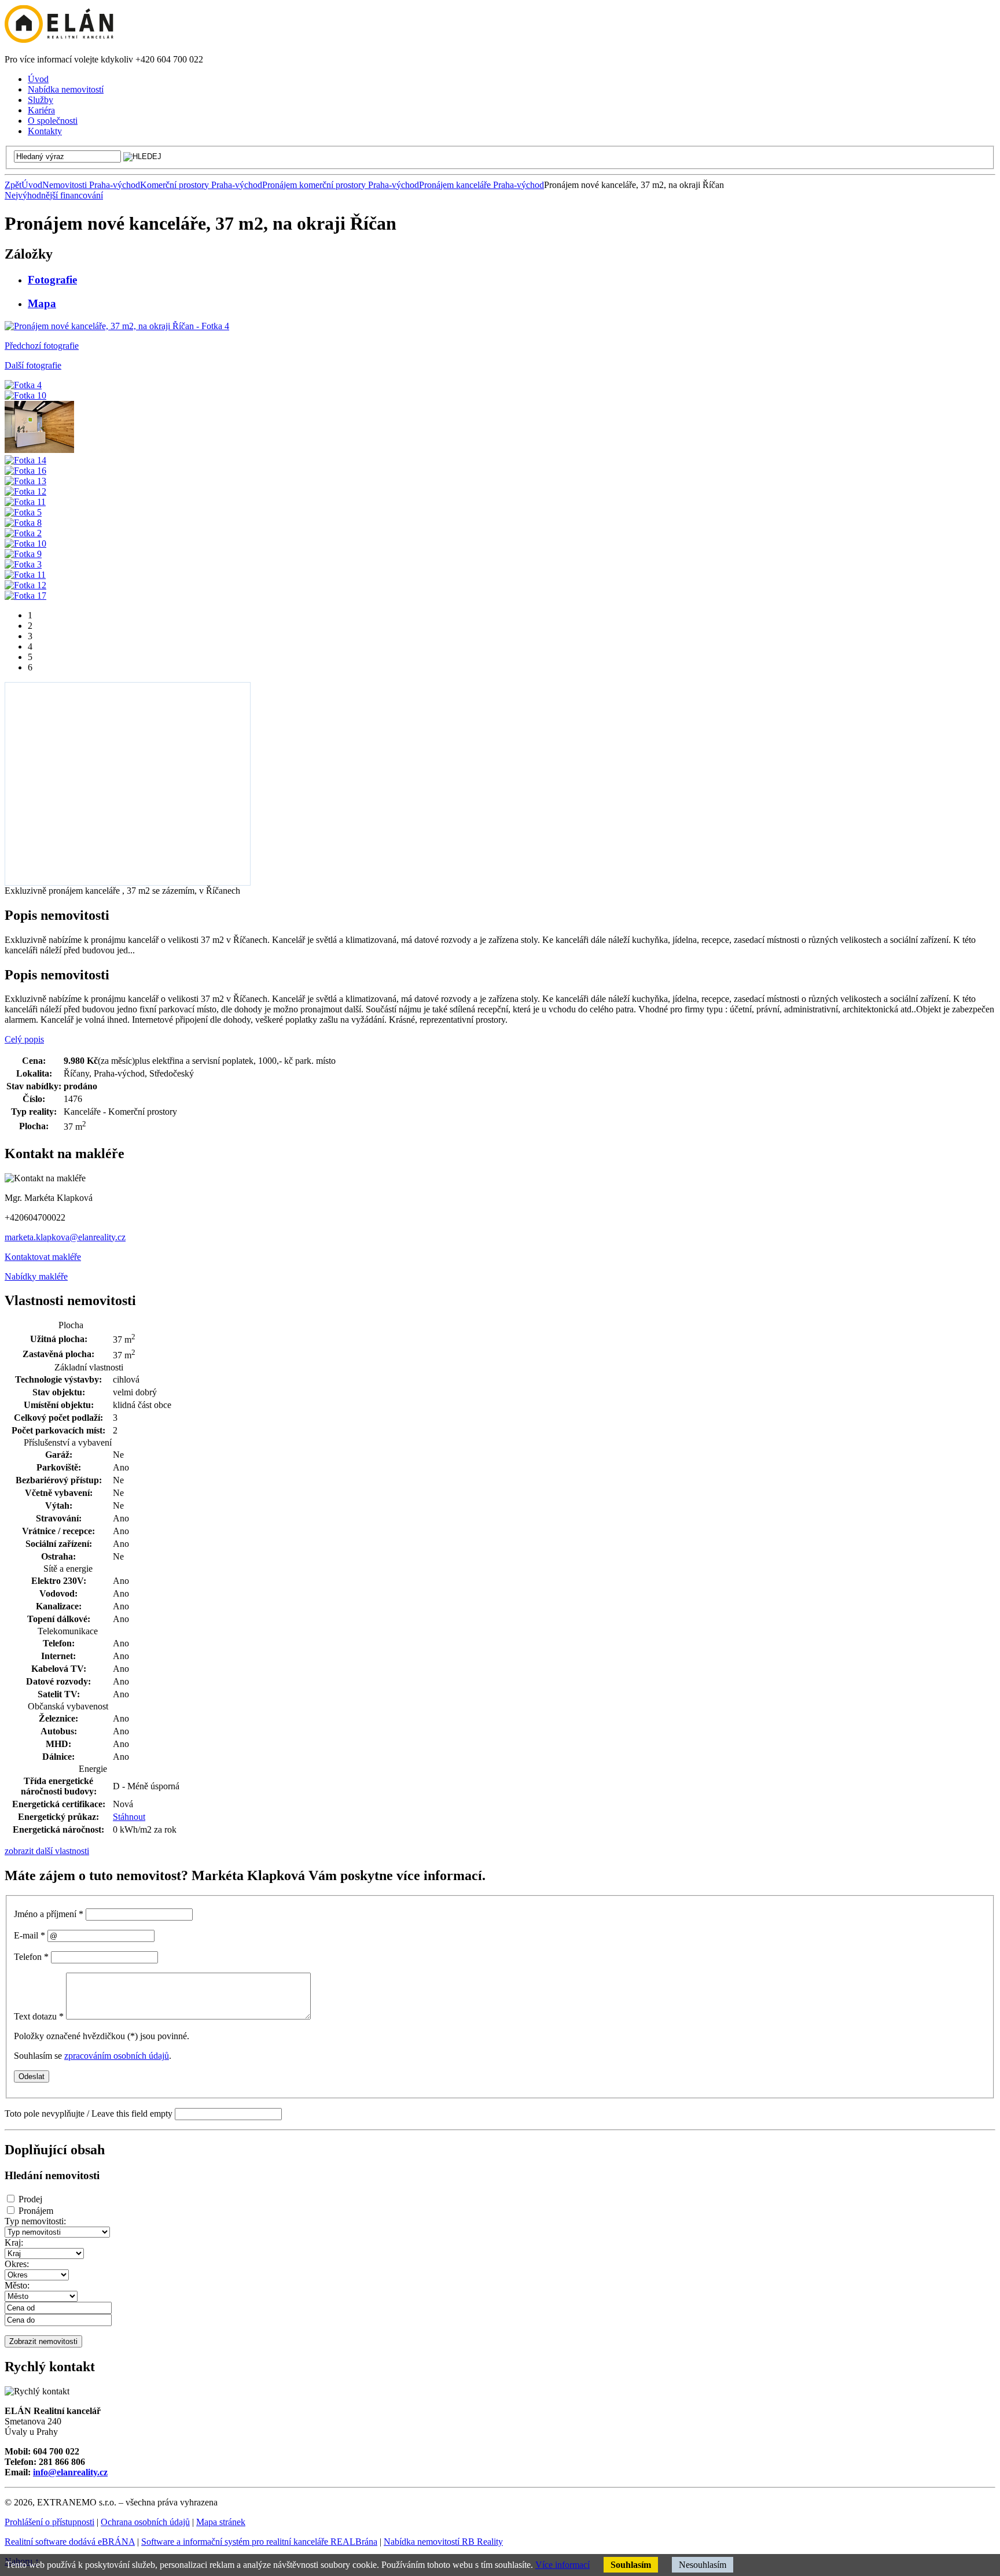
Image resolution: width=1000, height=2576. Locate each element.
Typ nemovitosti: (35, 2221)
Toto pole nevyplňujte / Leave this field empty (89, 2114)
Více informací (562, 2565)
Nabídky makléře (36, 1276)
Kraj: (14, 2243)
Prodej (30, 2199)
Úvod (32, 185)
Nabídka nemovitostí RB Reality (443, 2542)
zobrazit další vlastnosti (47, 1851)
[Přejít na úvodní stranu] (59, 40)
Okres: (17, 2264)
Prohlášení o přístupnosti (49, 2522)
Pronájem (36, 2211)
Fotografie (52, 280)
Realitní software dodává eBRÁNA (70, 2542)
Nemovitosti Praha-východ (91, 185)
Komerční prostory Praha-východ (201, 185)
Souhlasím (631, 2565)
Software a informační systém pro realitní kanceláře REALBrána (259, 2542)
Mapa (42, 303)
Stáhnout (129, 1817)
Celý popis (24, 1039)
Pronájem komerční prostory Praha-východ (341, 185)
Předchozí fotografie (42, 346)
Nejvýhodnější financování (54, 195)
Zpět (13, 185)
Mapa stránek (221, 2522)
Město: (17, 2285)
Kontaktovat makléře (43, 1257)
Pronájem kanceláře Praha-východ (481, 185)
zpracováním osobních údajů (117, 2056)
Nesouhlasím (703, 2565)
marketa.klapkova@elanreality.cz (65, 1237)
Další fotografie (33, 365)
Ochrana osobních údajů (145, 2522)
